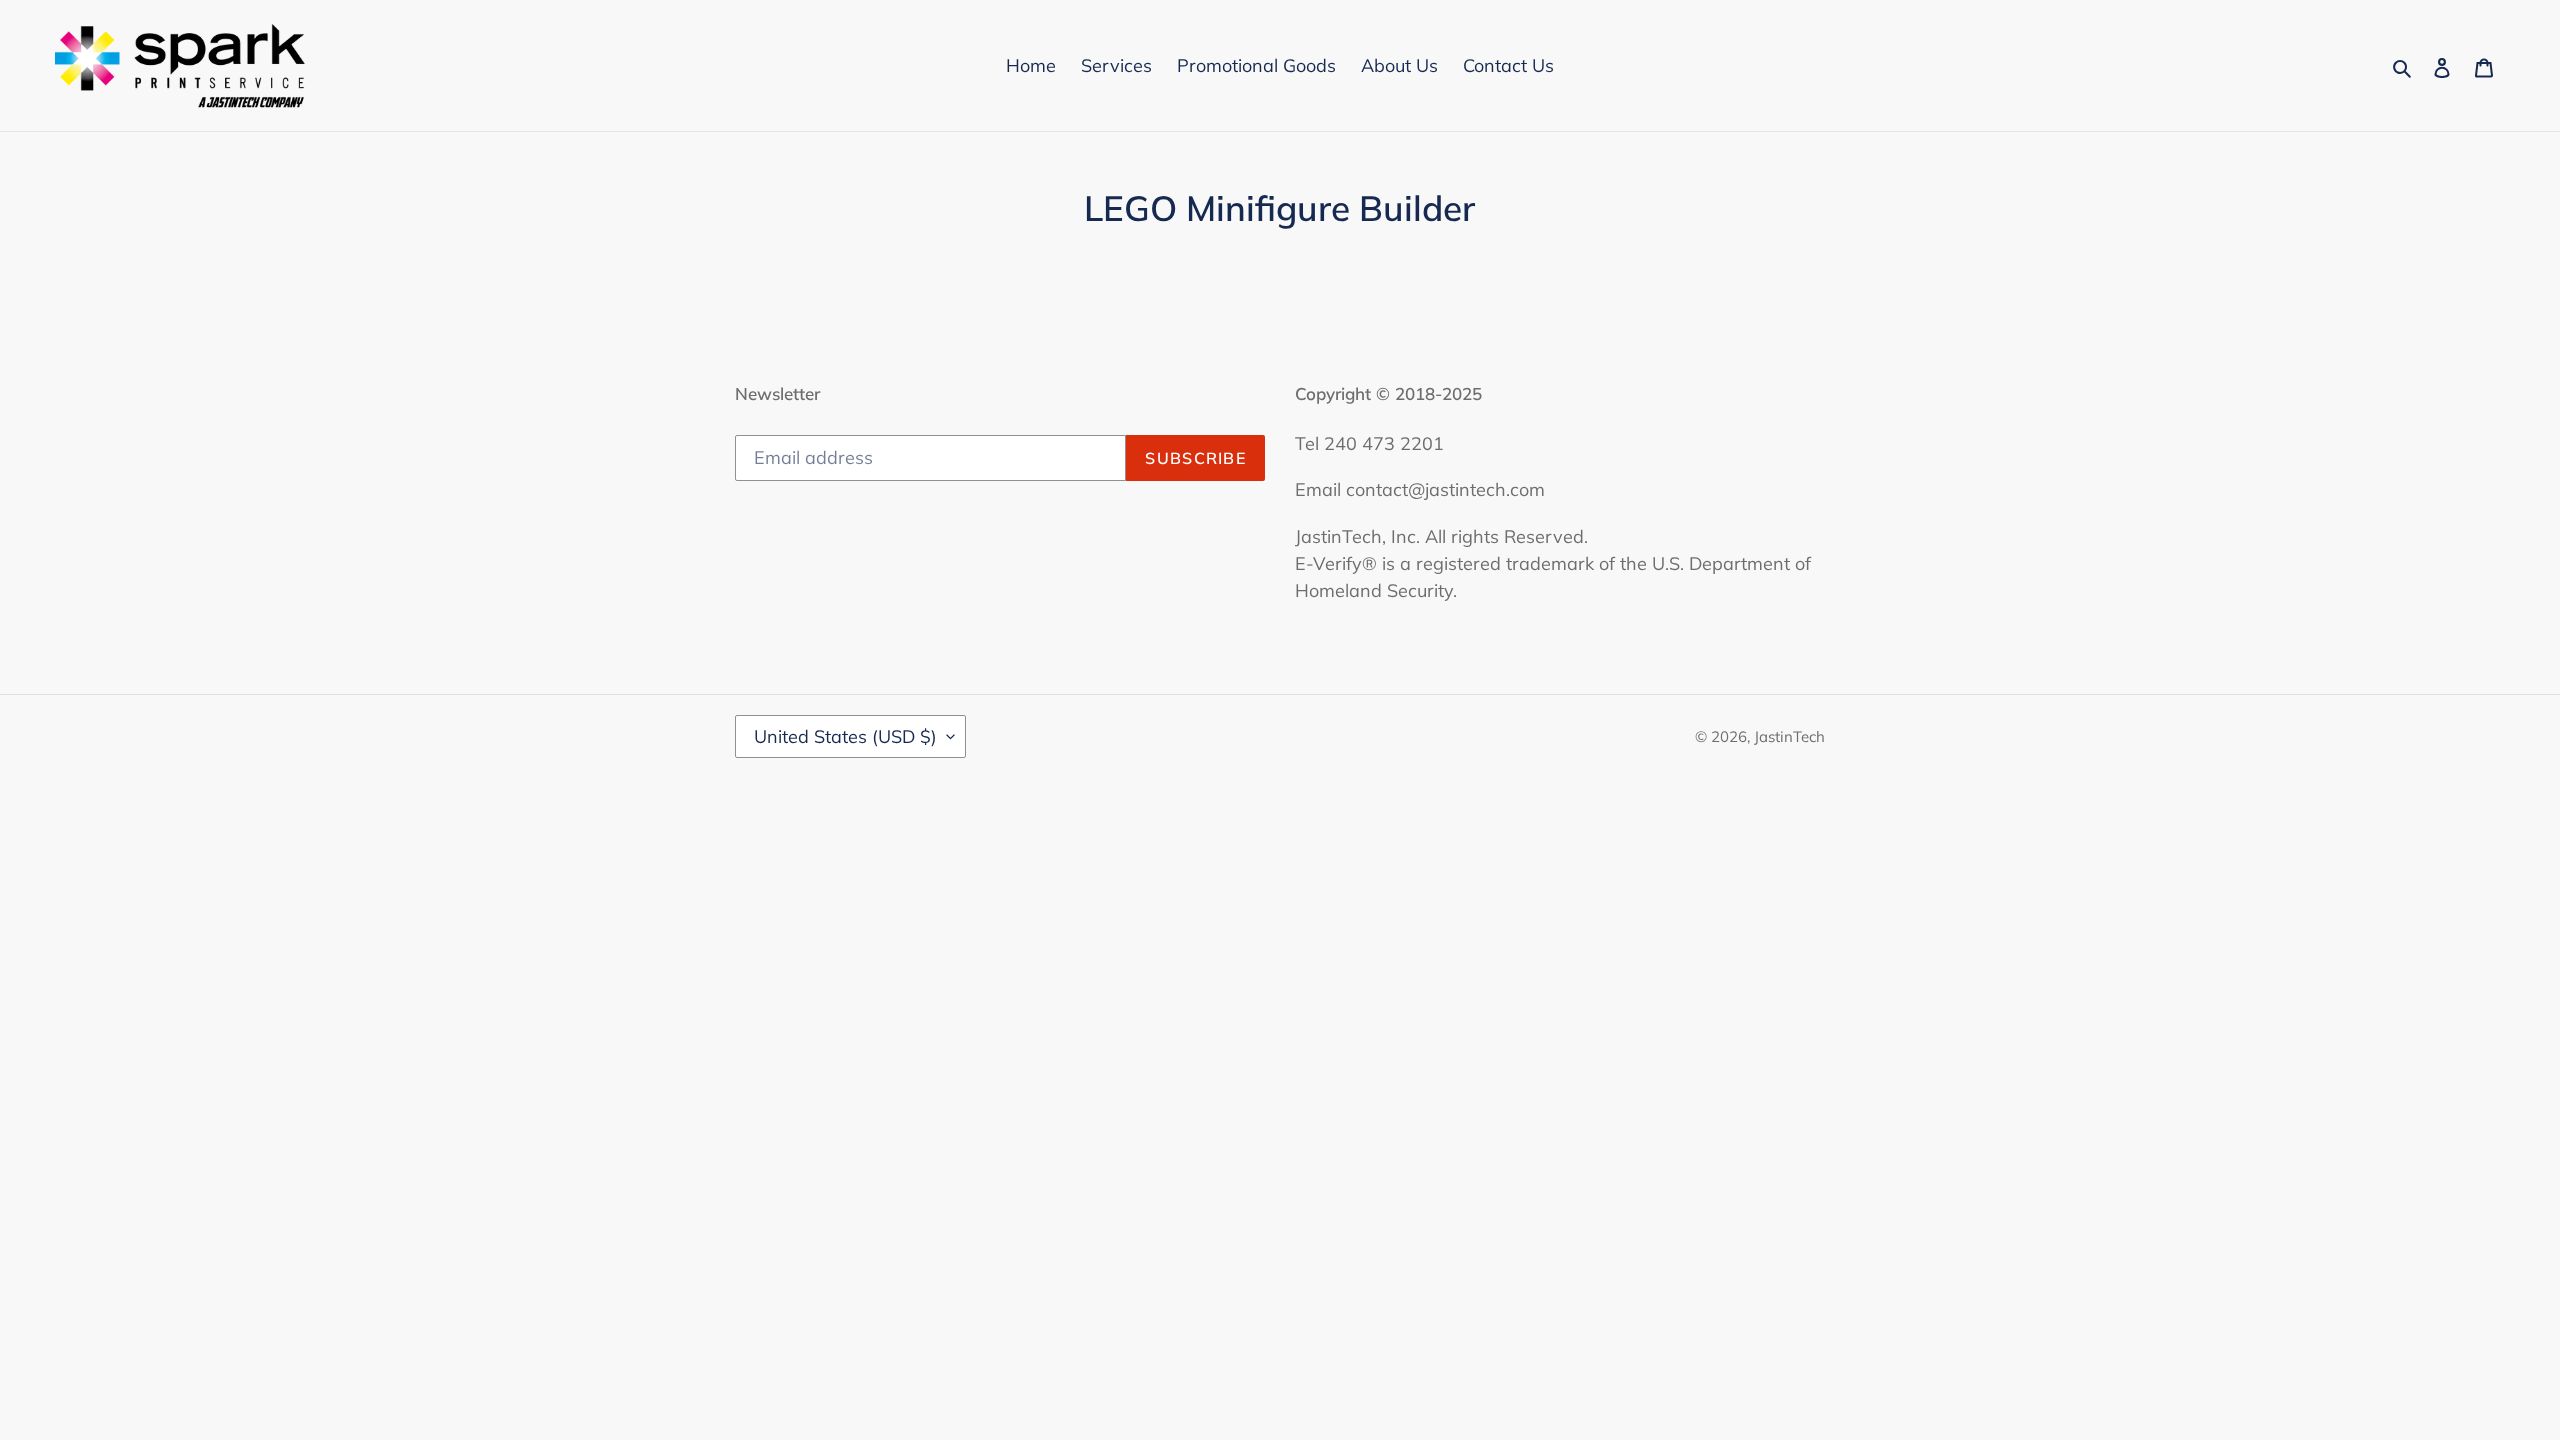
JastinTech (1789, 736)
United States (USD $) (845, 736)
